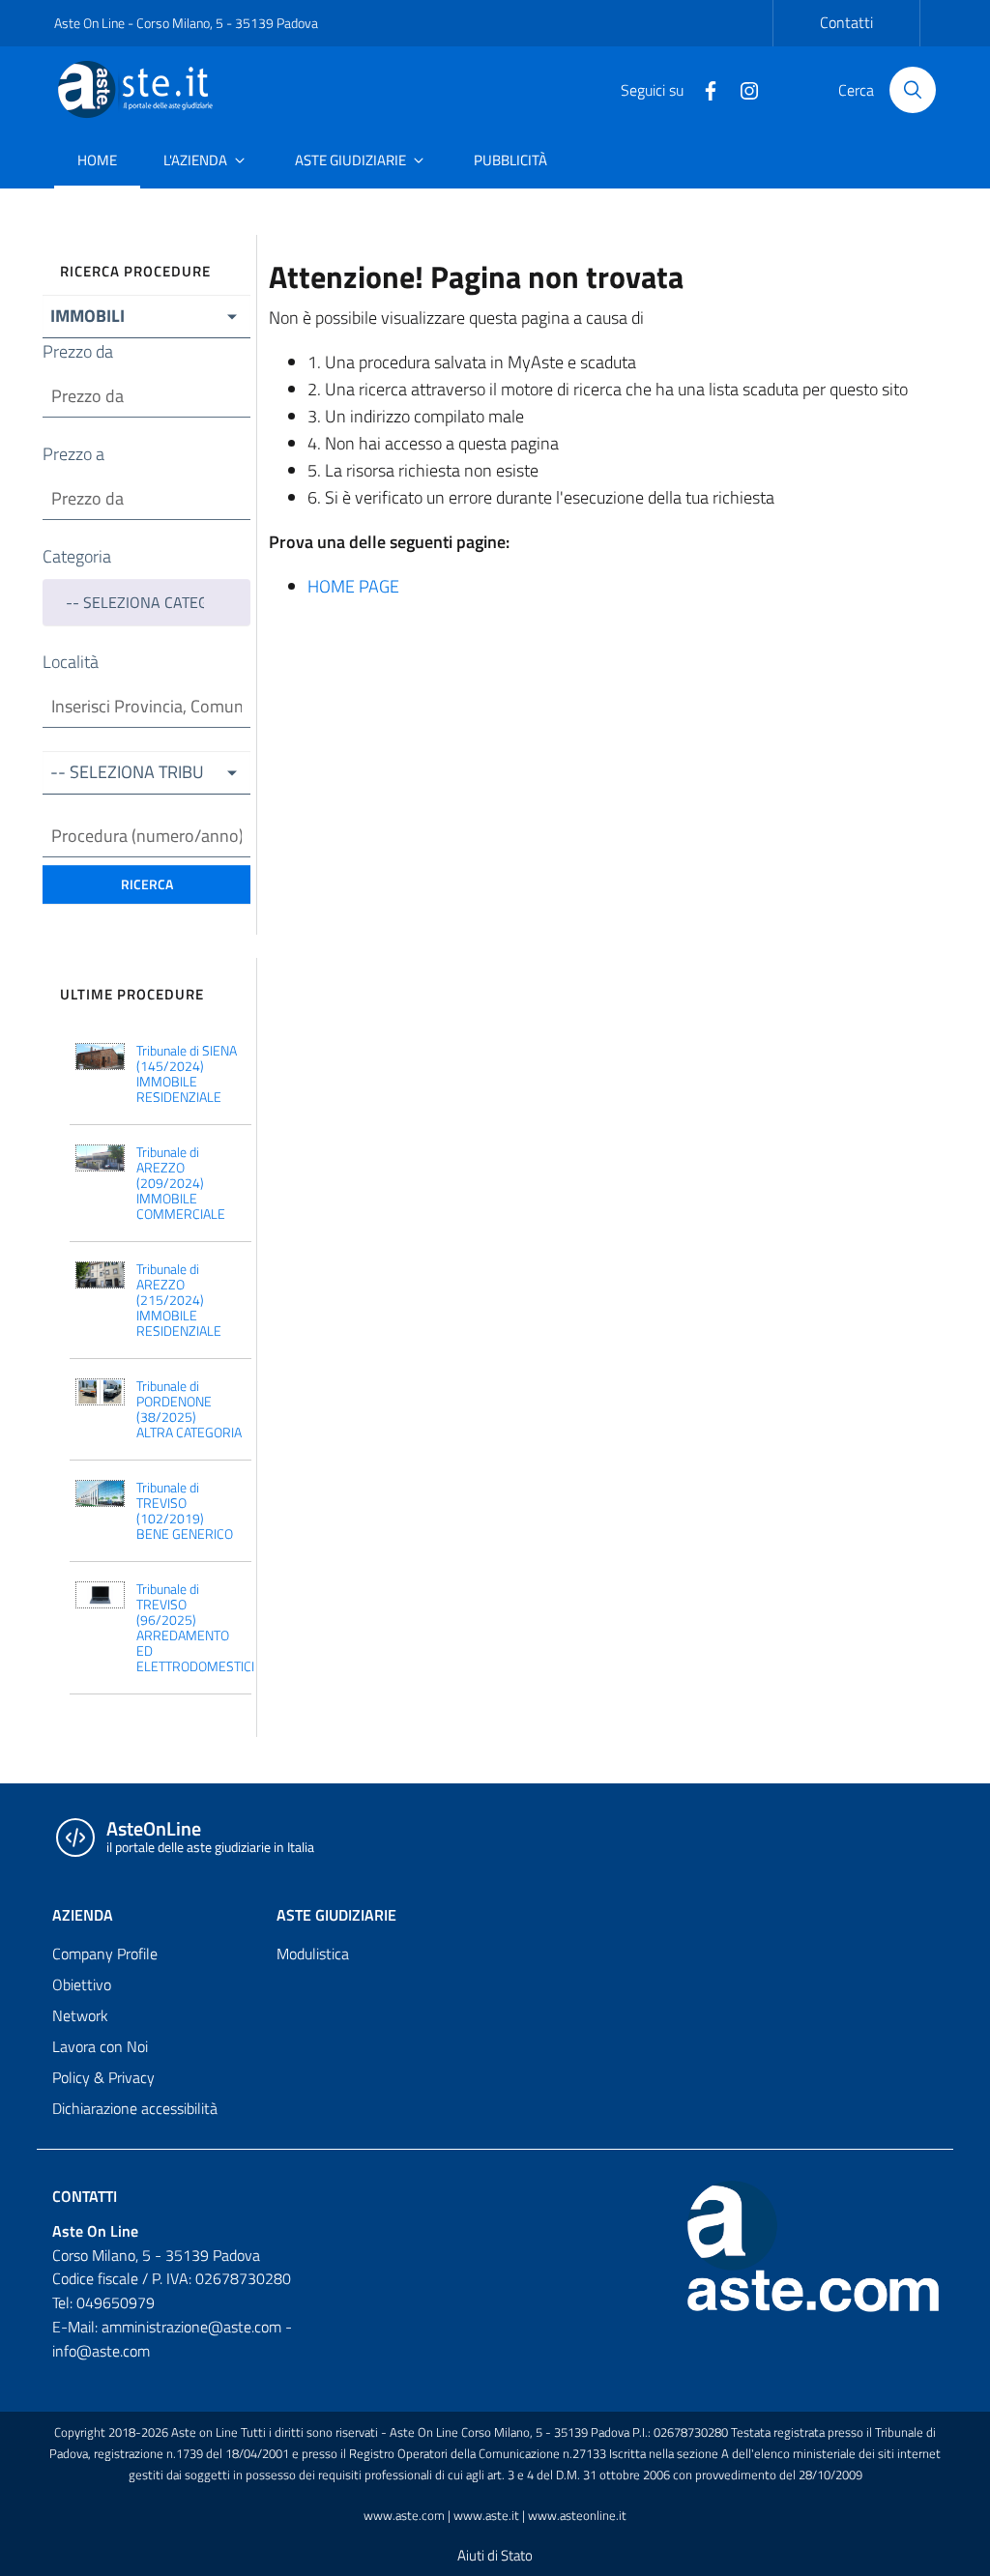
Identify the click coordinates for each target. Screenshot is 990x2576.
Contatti (846, 22)
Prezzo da (78, 351)
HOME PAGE (353, 586)
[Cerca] (913, 90)
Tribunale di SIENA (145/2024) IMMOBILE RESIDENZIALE (187, 1074)
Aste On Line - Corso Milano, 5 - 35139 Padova (186, 23)
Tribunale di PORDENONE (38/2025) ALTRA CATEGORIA (189, 1409)
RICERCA (147, 884)
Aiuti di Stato (495, 2555)
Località (71, 662)
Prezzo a (73, 454)
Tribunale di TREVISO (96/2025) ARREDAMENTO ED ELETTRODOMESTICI (191, 1628)
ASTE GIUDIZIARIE (336, 1915)
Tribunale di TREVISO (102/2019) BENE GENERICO (185, 1511)
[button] (146, 317)
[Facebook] (703, 89)
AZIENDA (83, 1915)
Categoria (77, 556)
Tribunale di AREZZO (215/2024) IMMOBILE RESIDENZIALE (179, 1300)
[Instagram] (742, 89)
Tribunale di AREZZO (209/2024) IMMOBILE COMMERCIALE (181, 1183)
